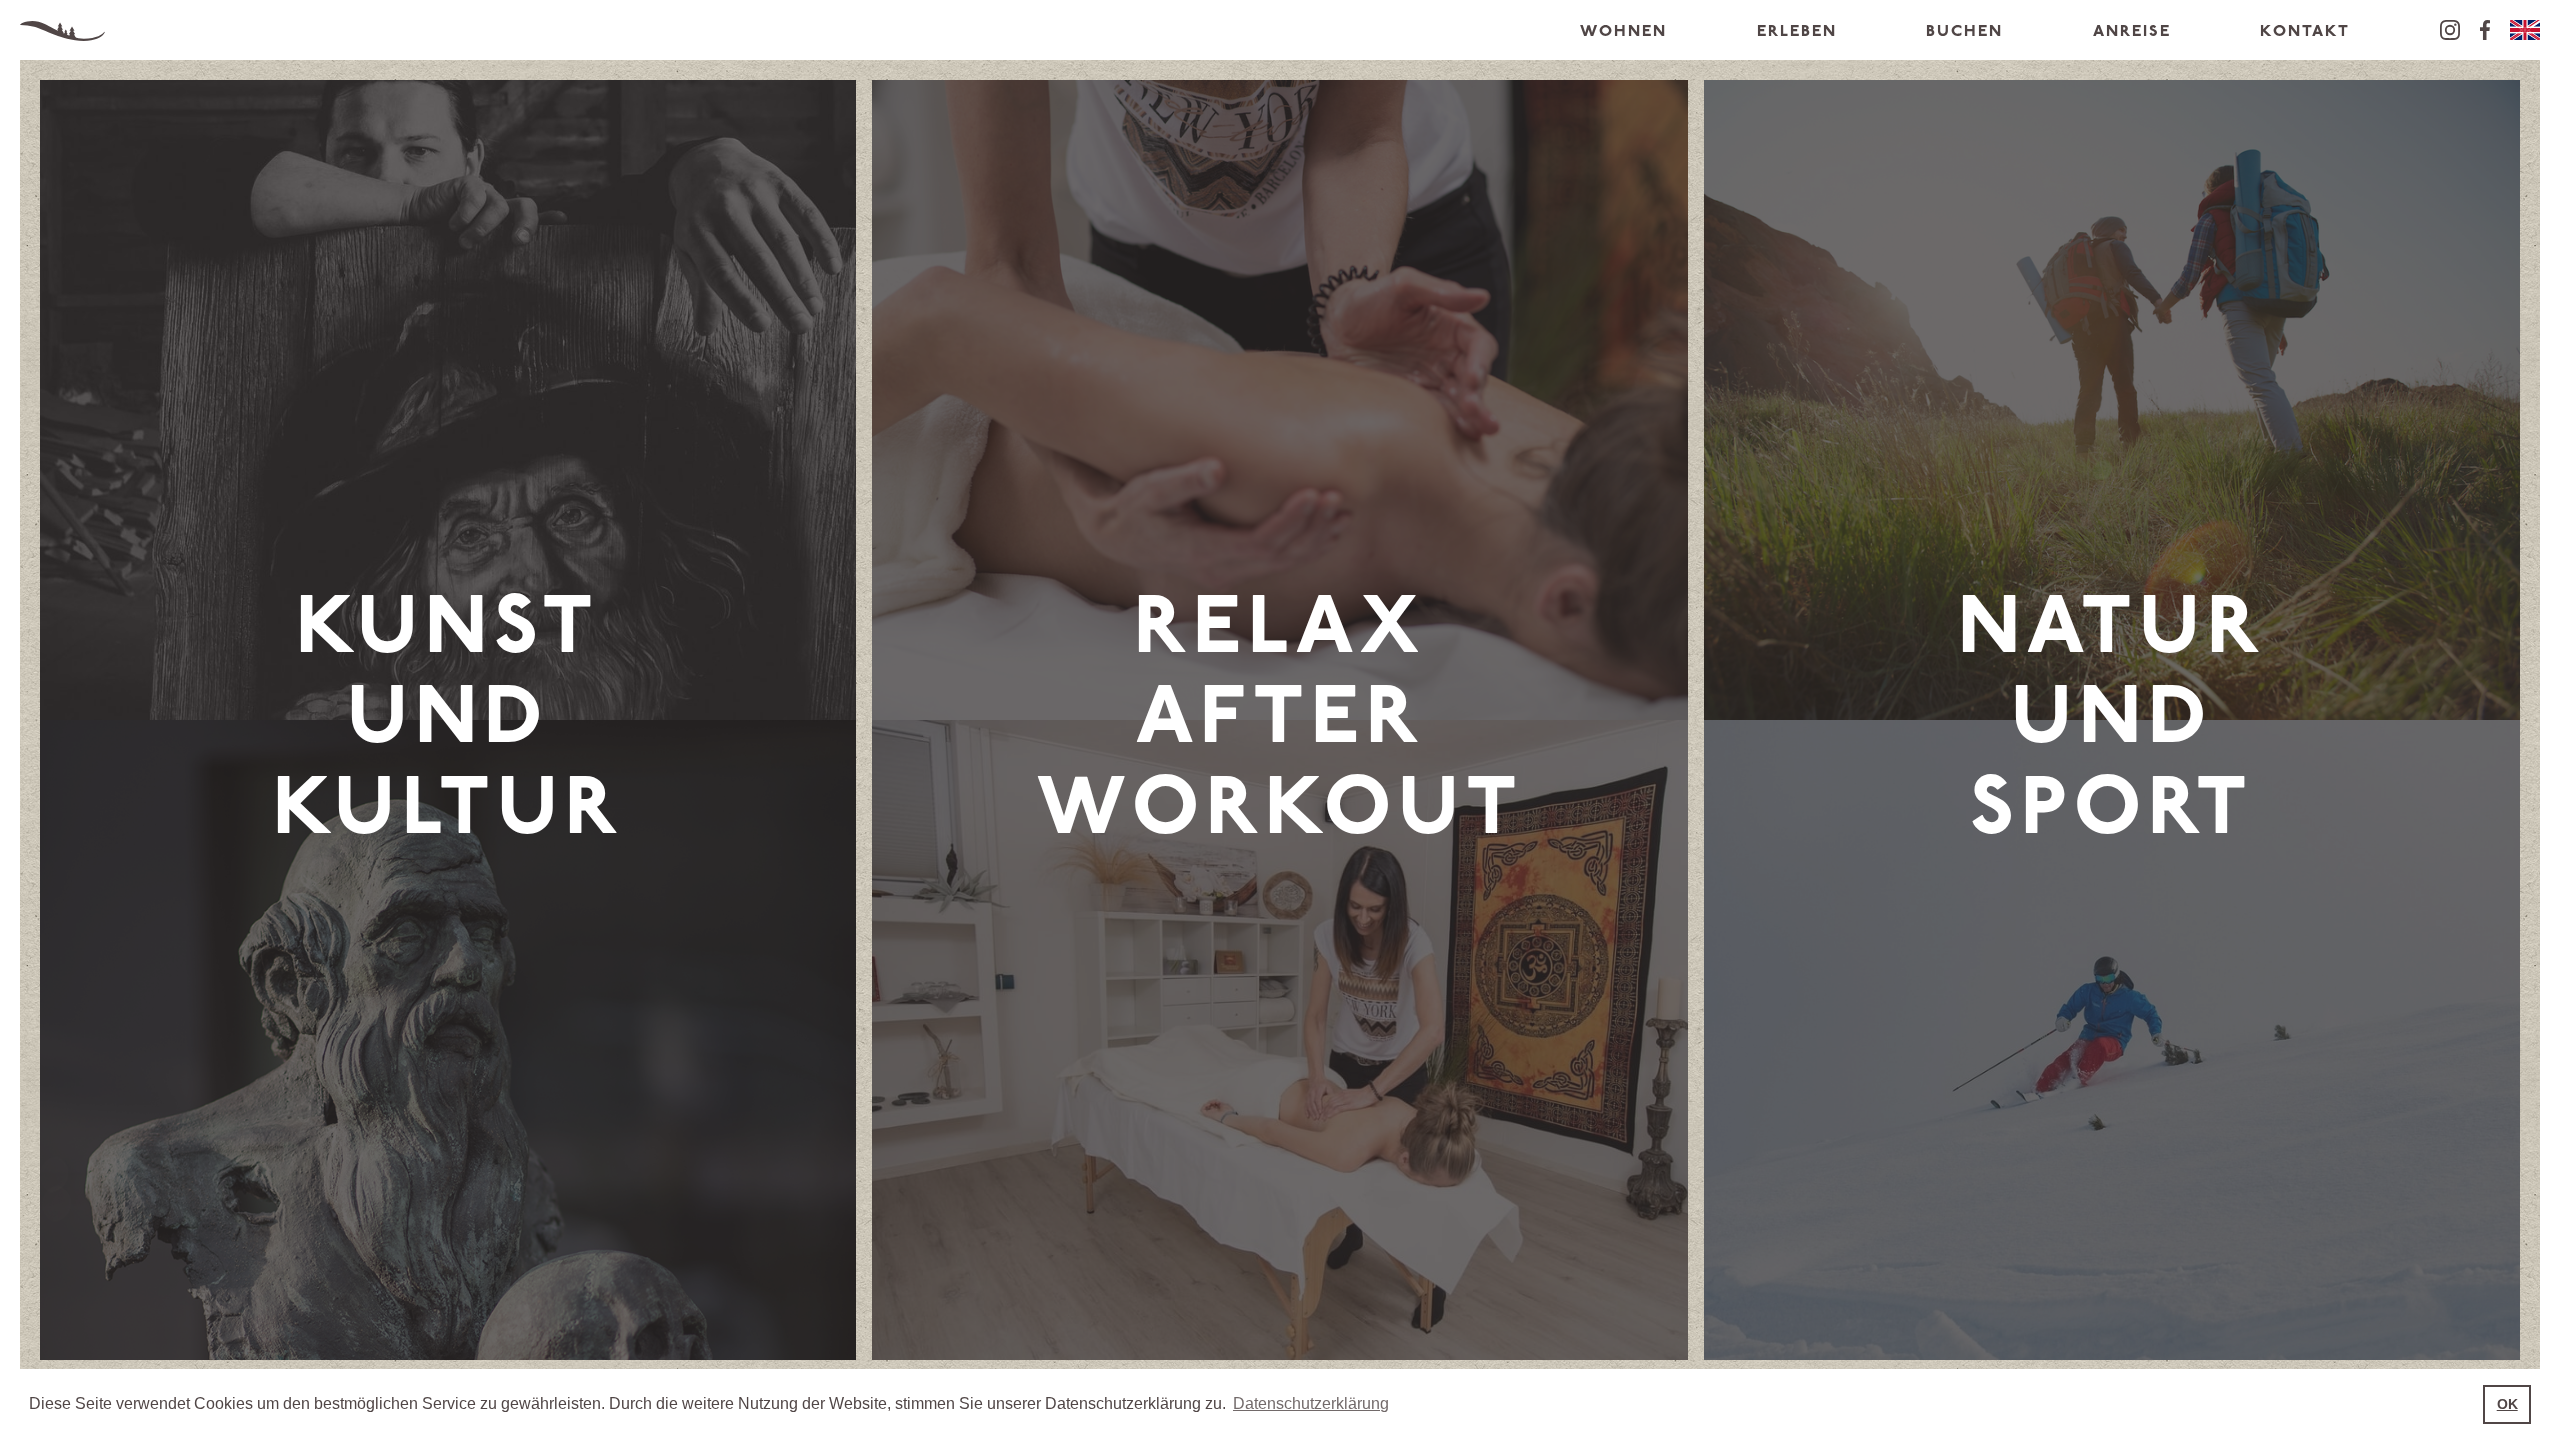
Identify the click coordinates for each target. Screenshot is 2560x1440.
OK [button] (2507, 1404)
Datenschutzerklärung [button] (1311, 1403)
